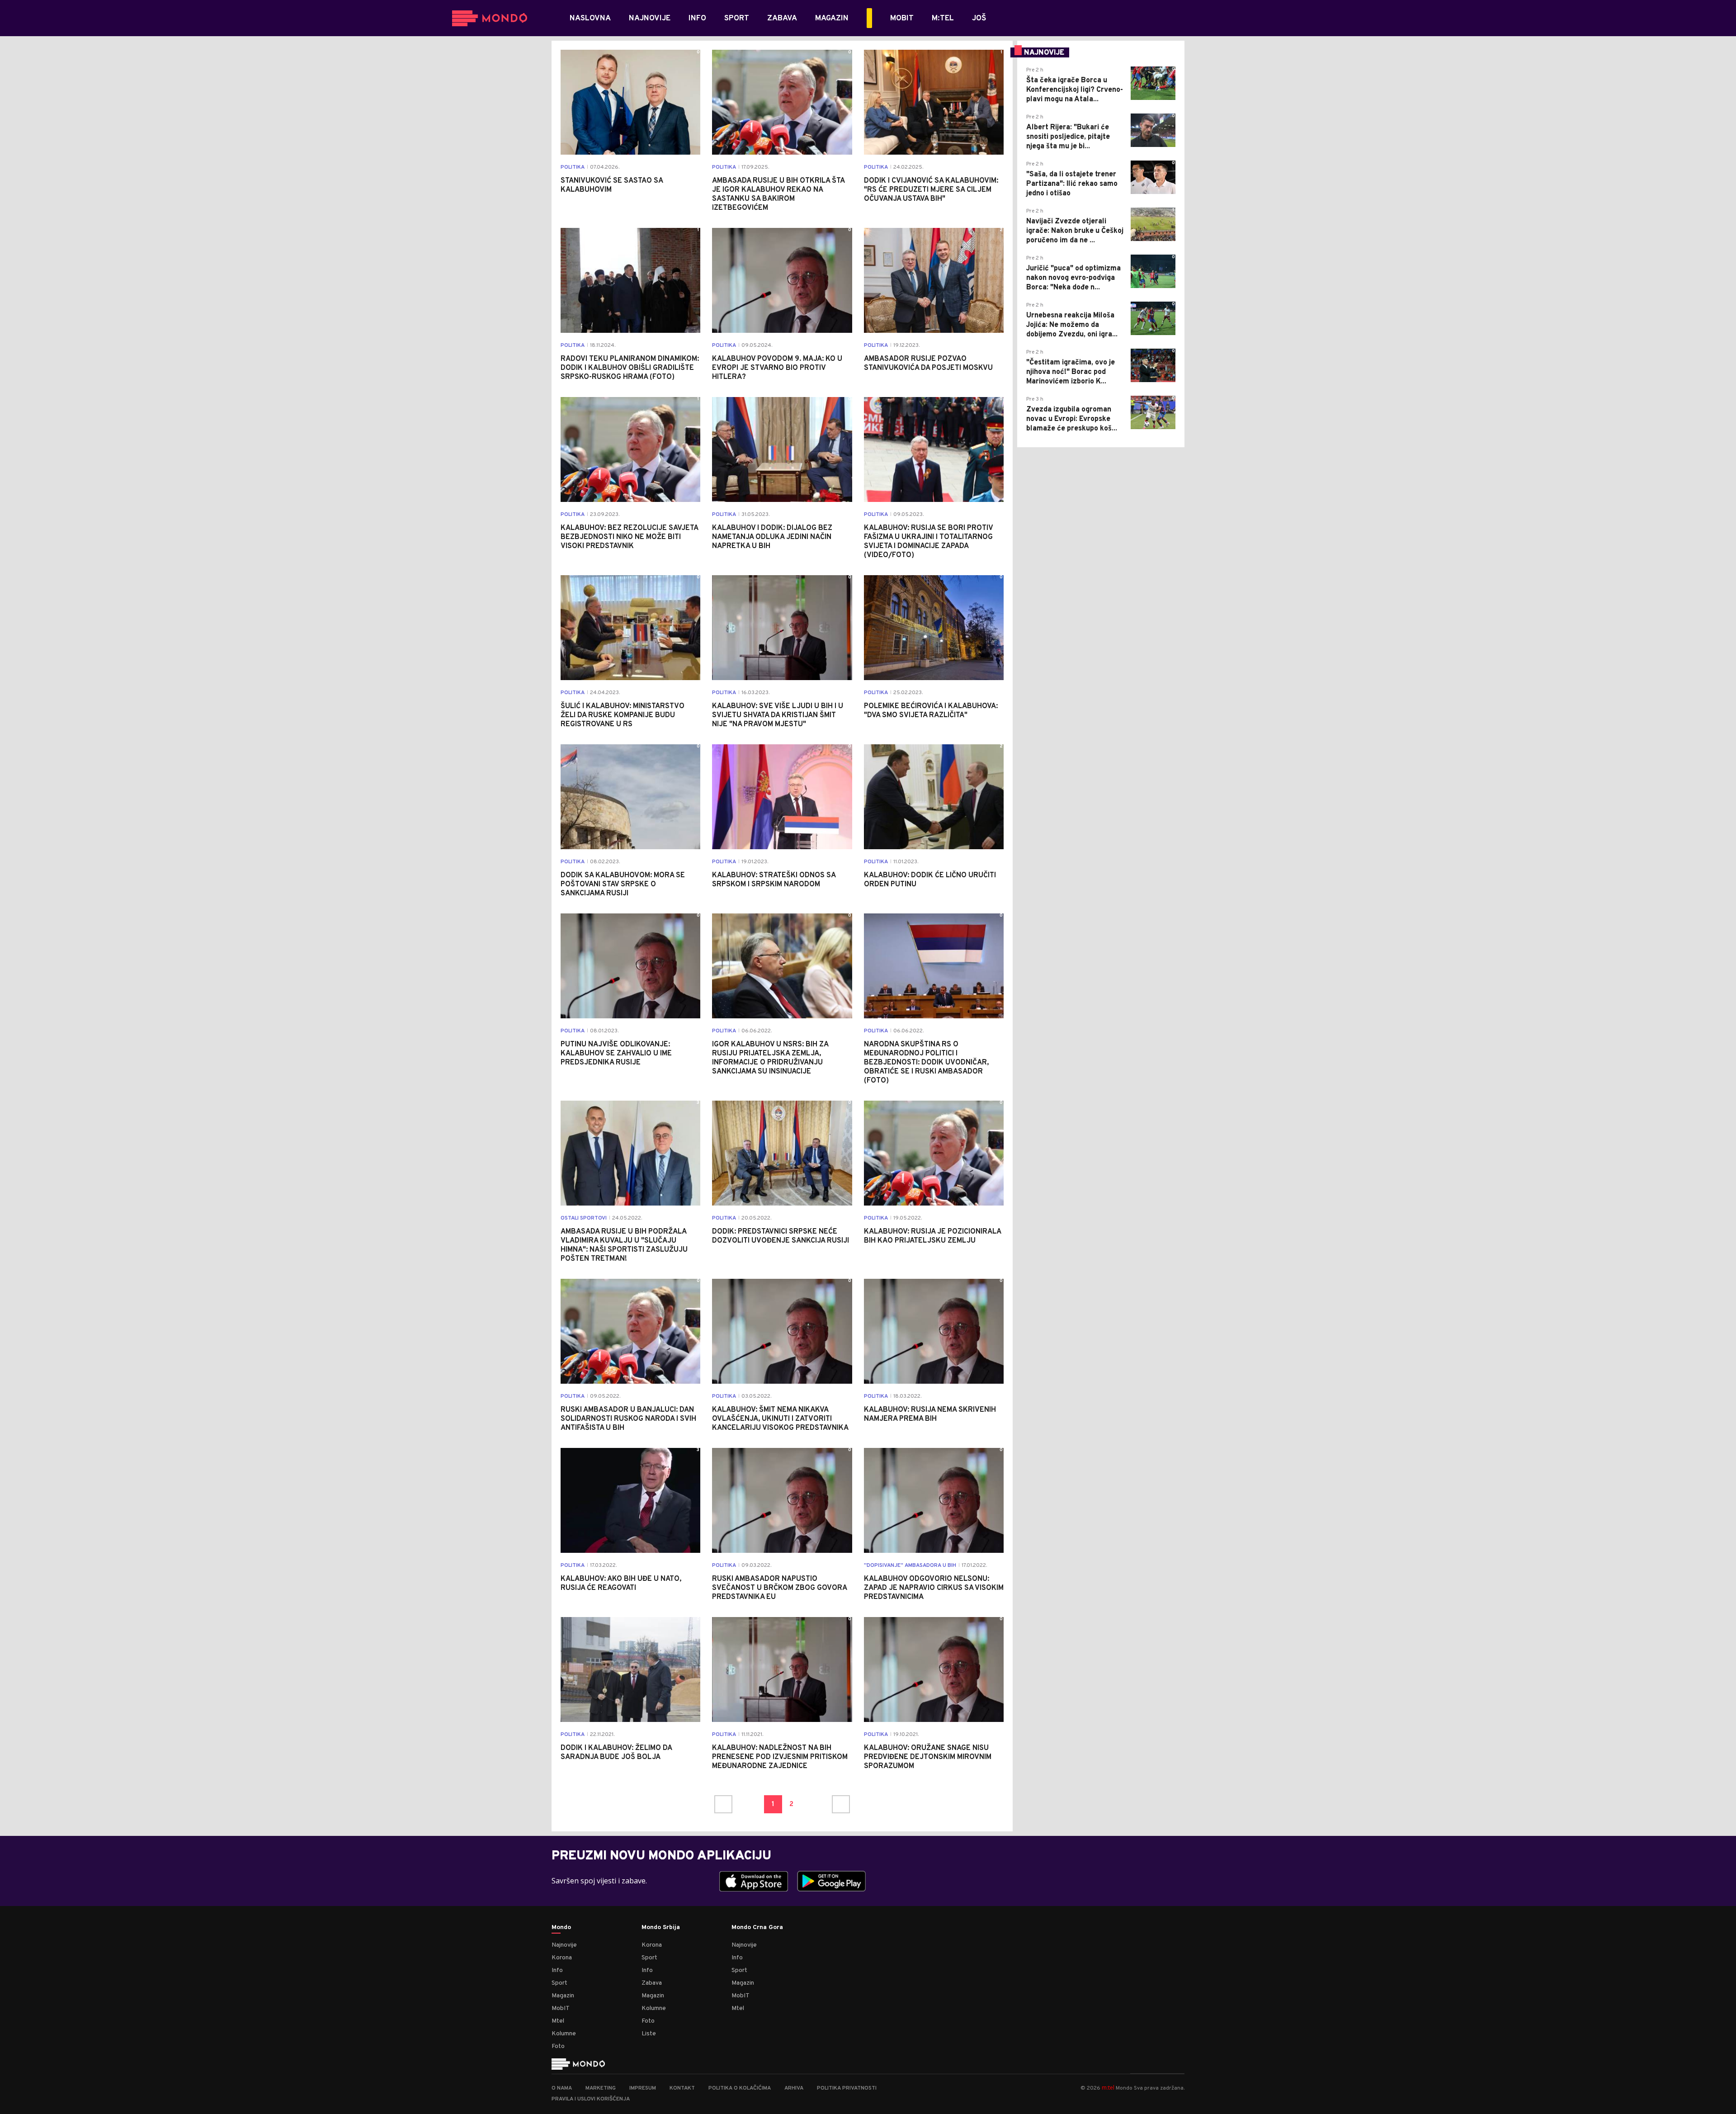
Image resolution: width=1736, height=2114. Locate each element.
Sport (559, 1983)
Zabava (652, 1983)
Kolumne (564, 2034)
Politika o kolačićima (740, 2088)
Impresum (643, 2088)
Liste (649, 2034)
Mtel (558, 2021)
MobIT (561, 2008)
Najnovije (564, 1945)
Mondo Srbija (661, 1928)
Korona (562, 1958)
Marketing (601, 2088)
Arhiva (794, 2088)
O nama (562, 2088)
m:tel (1108, 2088)
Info (557, 1970)
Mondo (561, 1928)
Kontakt (682, 2088)
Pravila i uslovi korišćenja (591, 2099)
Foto (558, 2046)
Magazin (563, 1996)
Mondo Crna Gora (757, 1928)
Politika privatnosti (847, 2088)
